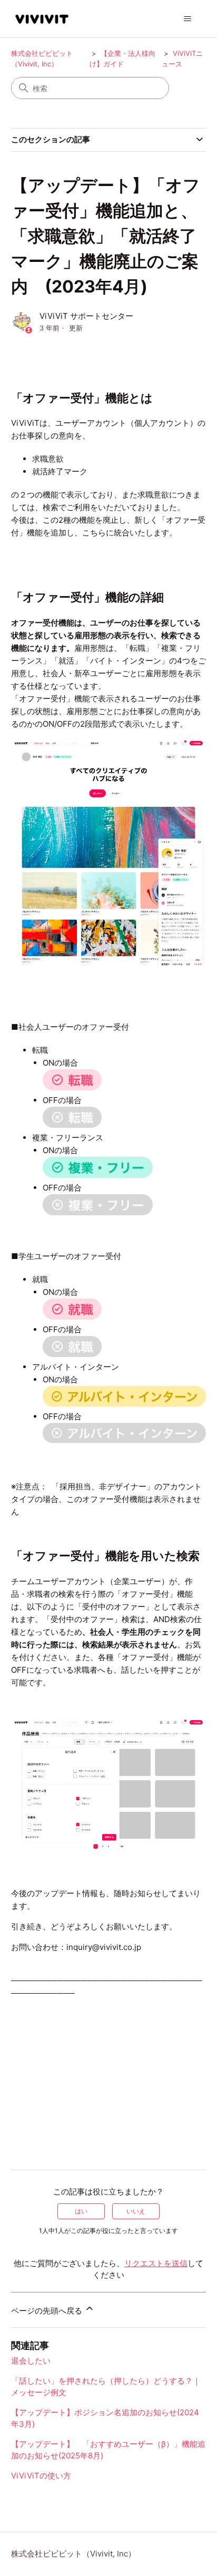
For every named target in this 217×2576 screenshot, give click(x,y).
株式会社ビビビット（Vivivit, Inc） (73, 2554)
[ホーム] (42, 19)
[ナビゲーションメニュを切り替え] (187, 19)
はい (81, 2211)
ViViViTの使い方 (41, 2476)
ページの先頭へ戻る (48, 2311)
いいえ (136, 2211)
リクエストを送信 (156, 2263)
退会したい (31, 2361)
